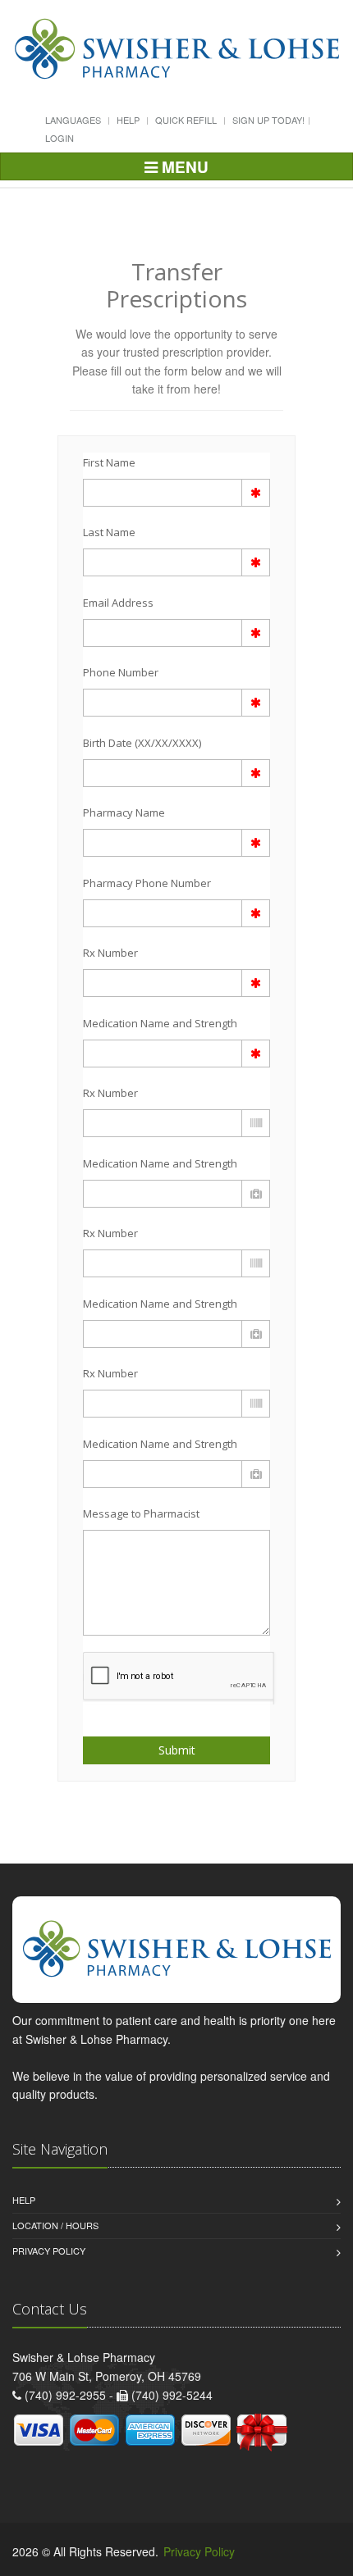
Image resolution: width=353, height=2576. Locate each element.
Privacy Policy (49, 2251)
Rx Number (110, 953)
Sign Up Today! (268, 120)
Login (60, 138)
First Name (109, 462)
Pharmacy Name (124, 812)
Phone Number (121, 672)
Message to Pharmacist (141, 1513)
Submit (177, 1750)
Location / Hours (55, 2225)
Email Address (118, 603)
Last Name (109, 532)
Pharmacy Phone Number (147, 883)
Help (128, 120)
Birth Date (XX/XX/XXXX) (142, 743)
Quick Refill (186, 120)
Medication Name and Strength (160, 1023)
